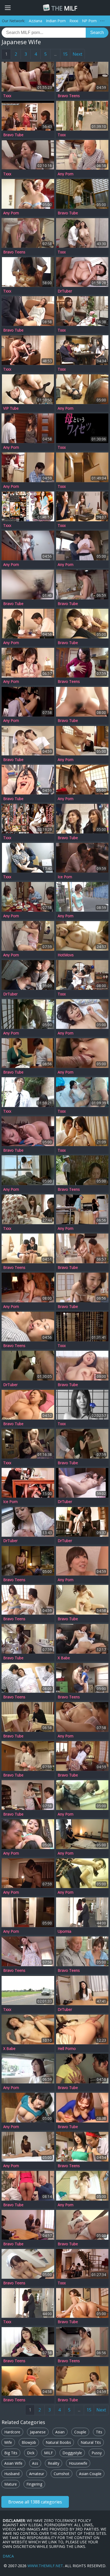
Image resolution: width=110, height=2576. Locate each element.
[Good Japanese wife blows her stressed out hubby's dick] (28, 624)
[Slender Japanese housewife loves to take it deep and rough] (82, 1522)
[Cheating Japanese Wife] (82, 272)
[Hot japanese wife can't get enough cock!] (28, 585)
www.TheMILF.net (45, 2566)
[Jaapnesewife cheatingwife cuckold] (82, 350)
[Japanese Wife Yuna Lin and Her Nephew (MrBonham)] (82, 1483)
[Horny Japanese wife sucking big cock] (82, 2108)
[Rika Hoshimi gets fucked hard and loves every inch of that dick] (28, 1717)
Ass (35, 2463)
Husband (12, 2474)
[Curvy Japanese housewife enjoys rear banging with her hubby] (28, 2381)
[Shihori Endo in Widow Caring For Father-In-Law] (28, 506)
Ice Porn (65, 877)
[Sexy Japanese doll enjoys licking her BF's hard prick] (82, 624)
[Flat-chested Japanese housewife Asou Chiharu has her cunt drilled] (82, 1287)
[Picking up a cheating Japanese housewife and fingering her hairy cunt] (28, 2069)
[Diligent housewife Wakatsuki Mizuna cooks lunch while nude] (82, 2342)
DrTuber (65, 291)
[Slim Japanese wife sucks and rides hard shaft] (82, 702)
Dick (31, 2453)
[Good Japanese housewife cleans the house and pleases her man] (82, 1834)
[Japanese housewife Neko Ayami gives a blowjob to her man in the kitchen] (82, 545)
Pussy (97, 2453)
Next (77, 54)
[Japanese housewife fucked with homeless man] (82, 1092)
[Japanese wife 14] (82, 1131)
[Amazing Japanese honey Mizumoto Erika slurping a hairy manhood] (28, 1053)
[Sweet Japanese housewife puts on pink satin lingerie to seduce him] (82, 1717)
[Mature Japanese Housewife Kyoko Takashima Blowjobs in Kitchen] (28, 2108)
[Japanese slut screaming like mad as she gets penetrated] (28, 311)
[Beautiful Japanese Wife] (82, 936)
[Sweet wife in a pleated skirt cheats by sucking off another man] (28, 467)
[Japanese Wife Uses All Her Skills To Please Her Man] (28, 1405)
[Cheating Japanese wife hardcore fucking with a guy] (28, 350)
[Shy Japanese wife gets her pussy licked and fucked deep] (82, 1600)
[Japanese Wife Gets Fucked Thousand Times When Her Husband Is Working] (28, 116)
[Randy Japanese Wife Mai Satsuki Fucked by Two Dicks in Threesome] (82, 1053)
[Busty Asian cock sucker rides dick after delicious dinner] (82, 77)
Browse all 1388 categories (35, 2502)
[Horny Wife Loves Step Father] (82, 116)
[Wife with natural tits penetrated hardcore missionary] (82, 1366)
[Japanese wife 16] (28, 858)
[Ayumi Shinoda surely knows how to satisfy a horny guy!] (28, 1873)
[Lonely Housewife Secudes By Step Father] (82, 1405)
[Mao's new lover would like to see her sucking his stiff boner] (28, 702)
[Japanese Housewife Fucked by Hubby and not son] (82, 2264)
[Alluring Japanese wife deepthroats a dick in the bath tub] (82, 1561)
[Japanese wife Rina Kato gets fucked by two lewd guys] (82, 389)
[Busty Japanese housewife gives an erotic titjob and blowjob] (28, 1795)
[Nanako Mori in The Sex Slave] (28, 819)
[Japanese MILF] (28, 77)
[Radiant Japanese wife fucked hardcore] (28, 1600)
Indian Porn (56, 21)
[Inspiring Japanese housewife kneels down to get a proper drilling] (28, 663)
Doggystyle (72, 2453)
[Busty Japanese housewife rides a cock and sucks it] (82, 2186)
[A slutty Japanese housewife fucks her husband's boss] (82, 1444)
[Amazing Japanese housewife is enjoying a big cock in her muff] (82, 780)
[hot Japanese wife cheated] (28, 1444)
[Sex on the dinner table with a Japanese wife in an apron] (82, 585)
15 (65, 54)
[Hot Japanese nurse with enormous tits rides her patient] (28, 2264)
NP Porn (89, 21)
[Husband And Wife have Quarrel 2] (82, 233)
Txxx (7, 96)
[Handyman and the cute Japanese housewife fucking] (82, 1209)
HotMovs (66, 955)
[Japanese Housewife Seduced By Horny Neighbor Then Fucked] (28, 1014)
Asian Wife (13, 2463)
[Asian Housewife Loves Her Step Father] (82, 1327)
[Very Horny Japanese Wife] (82, 428)
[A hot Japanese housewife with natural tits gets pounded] (28, 741)
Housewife (78, 2463)
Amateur (37, 2474)
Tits (99, 2432)
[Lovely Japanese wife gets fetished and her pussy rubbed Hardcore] (28, 780)
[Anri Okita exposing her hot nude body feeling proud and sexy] (28, 1951)
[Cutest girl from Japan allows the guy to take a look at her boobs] (28, 897)
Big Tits (11, 2453)
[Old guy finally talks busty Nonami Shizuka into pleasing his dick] (82, 155)
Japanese (38, 2432)
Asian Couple (90, 2474)
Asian (60, 2432)
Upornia (64, 1931)
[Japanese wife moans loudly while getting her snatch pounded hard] (82, 194)
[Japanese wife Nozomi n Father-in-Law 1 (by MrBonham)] (28, 975)
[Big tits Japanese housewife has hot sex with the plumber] (28, 545)
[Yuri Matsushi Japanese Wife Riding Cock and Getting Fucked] (28, 1678)
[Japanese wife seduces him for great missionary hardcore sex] (28, 1287)
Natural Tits (91, 2442)
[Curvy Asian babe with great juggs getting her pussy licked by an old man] (82, 1951)
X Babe (64, 1658)
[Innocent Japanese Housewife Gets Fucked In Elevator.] (82, 1795)
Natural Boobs (58, 2442)
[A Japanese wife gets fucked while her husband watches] (82, 897)
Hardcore (12, 2432)
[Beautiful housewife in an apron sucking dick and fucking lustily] (28, 936)
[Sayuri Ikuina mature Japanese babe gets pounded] (82, 975)
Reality (54, 2463)
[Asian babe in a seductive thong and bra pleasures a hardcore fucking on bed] (28, 1756)
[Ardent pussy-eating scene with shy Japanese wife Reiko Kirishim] (28, 1248)
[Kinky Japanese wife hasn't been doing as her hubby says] (82, 2303)
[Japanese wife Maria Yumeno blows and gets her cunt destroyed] (82, 741)
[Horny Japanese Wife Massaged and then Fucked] (82, 311)
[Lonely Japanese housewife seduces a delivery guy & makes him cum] (28, 428)
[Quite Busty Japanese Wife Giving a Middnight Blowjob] (28, 1561)
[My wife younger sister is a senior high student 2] (82, 506)
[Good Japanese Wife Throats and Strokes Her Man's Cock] (82, 2381)
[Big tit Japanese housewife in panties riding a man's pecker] (82, 1248)
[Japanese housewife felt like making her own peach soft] (28, 2342)
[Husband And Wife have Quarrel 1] (82, 1912)
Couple (80, 2432)
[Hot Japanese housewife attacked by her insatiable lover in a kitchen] (28, 1639)
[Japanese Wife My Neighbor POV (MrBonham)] (82, 1990)
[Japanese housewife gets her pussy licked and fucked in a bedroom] (28, 1170)
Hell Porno (67, 2049)
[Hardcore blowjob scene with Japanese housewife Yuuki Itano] (82, 1678)
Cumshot (62, 2474)
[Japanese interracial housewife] (28, 155)
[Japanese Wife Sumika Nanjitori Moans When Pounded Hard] (82, 1014)
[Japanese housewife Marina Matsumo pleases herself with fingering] (82, 2225)
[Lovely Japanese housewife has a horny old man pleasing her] (28, 1483)
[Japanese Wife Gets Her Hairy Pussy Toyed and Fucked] (82, 2147)
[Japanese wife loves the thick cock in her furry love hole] (82, 2029)
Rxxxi (74, 21)
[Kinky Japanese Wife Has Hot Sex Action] (82, 819)
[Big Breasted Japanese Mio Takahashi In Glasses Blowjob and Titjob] (28, 194)
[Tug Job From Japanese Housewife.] (28, 2147)
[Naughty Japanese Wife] (28, 389)
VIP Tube (11, 408)
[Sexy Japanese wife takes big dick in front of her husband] (28, 2186)
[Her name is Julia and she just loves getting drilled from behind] (28, 233)
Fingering (34, 2484)
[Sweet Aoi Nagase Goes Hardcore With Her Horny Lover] (82, 1756)
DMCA (8, 2556)
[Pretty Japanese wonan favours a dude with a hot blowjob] (28, 2225)
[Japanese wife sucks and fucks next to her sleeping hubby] (82, 1639)
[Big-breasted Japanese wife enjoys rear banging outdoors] (82, 1170)
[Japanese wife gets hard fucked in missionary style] (28, 2029)
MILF (64, 8)
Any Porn (66, 174)
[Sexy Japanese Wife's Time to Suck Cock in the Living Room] (28, 1834)
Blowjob (29, 2442)
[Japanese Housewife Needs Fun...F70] (28, 1092)
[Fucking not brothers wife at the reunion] (28, 1209)
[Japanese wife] (82, 467)
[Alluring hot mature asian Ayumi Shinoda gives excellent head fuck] (82, 2069)
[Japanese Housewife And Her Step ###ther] (28, 1990)
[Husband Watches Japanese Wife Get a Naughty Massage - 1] (28, 272)
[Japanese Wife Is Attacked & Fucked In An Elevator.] (82, 1873)
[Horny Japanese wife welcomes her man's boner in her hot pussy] (28, 1327)
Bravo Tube (13, 135)
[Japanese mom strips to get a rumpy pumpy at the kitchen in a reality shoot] (82, 663)
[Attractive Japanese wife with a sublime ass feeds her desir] (82, 858)
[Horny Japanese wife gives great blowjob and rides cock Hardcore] (28, 1131)
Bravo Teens (69, 96)
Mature (11, 2484)
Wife (8, 2442)
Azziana (36, 21)
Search (97, 33)
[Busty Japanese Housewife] (28, 1522)
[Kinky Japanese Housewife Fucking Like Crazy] (28, 1912)
